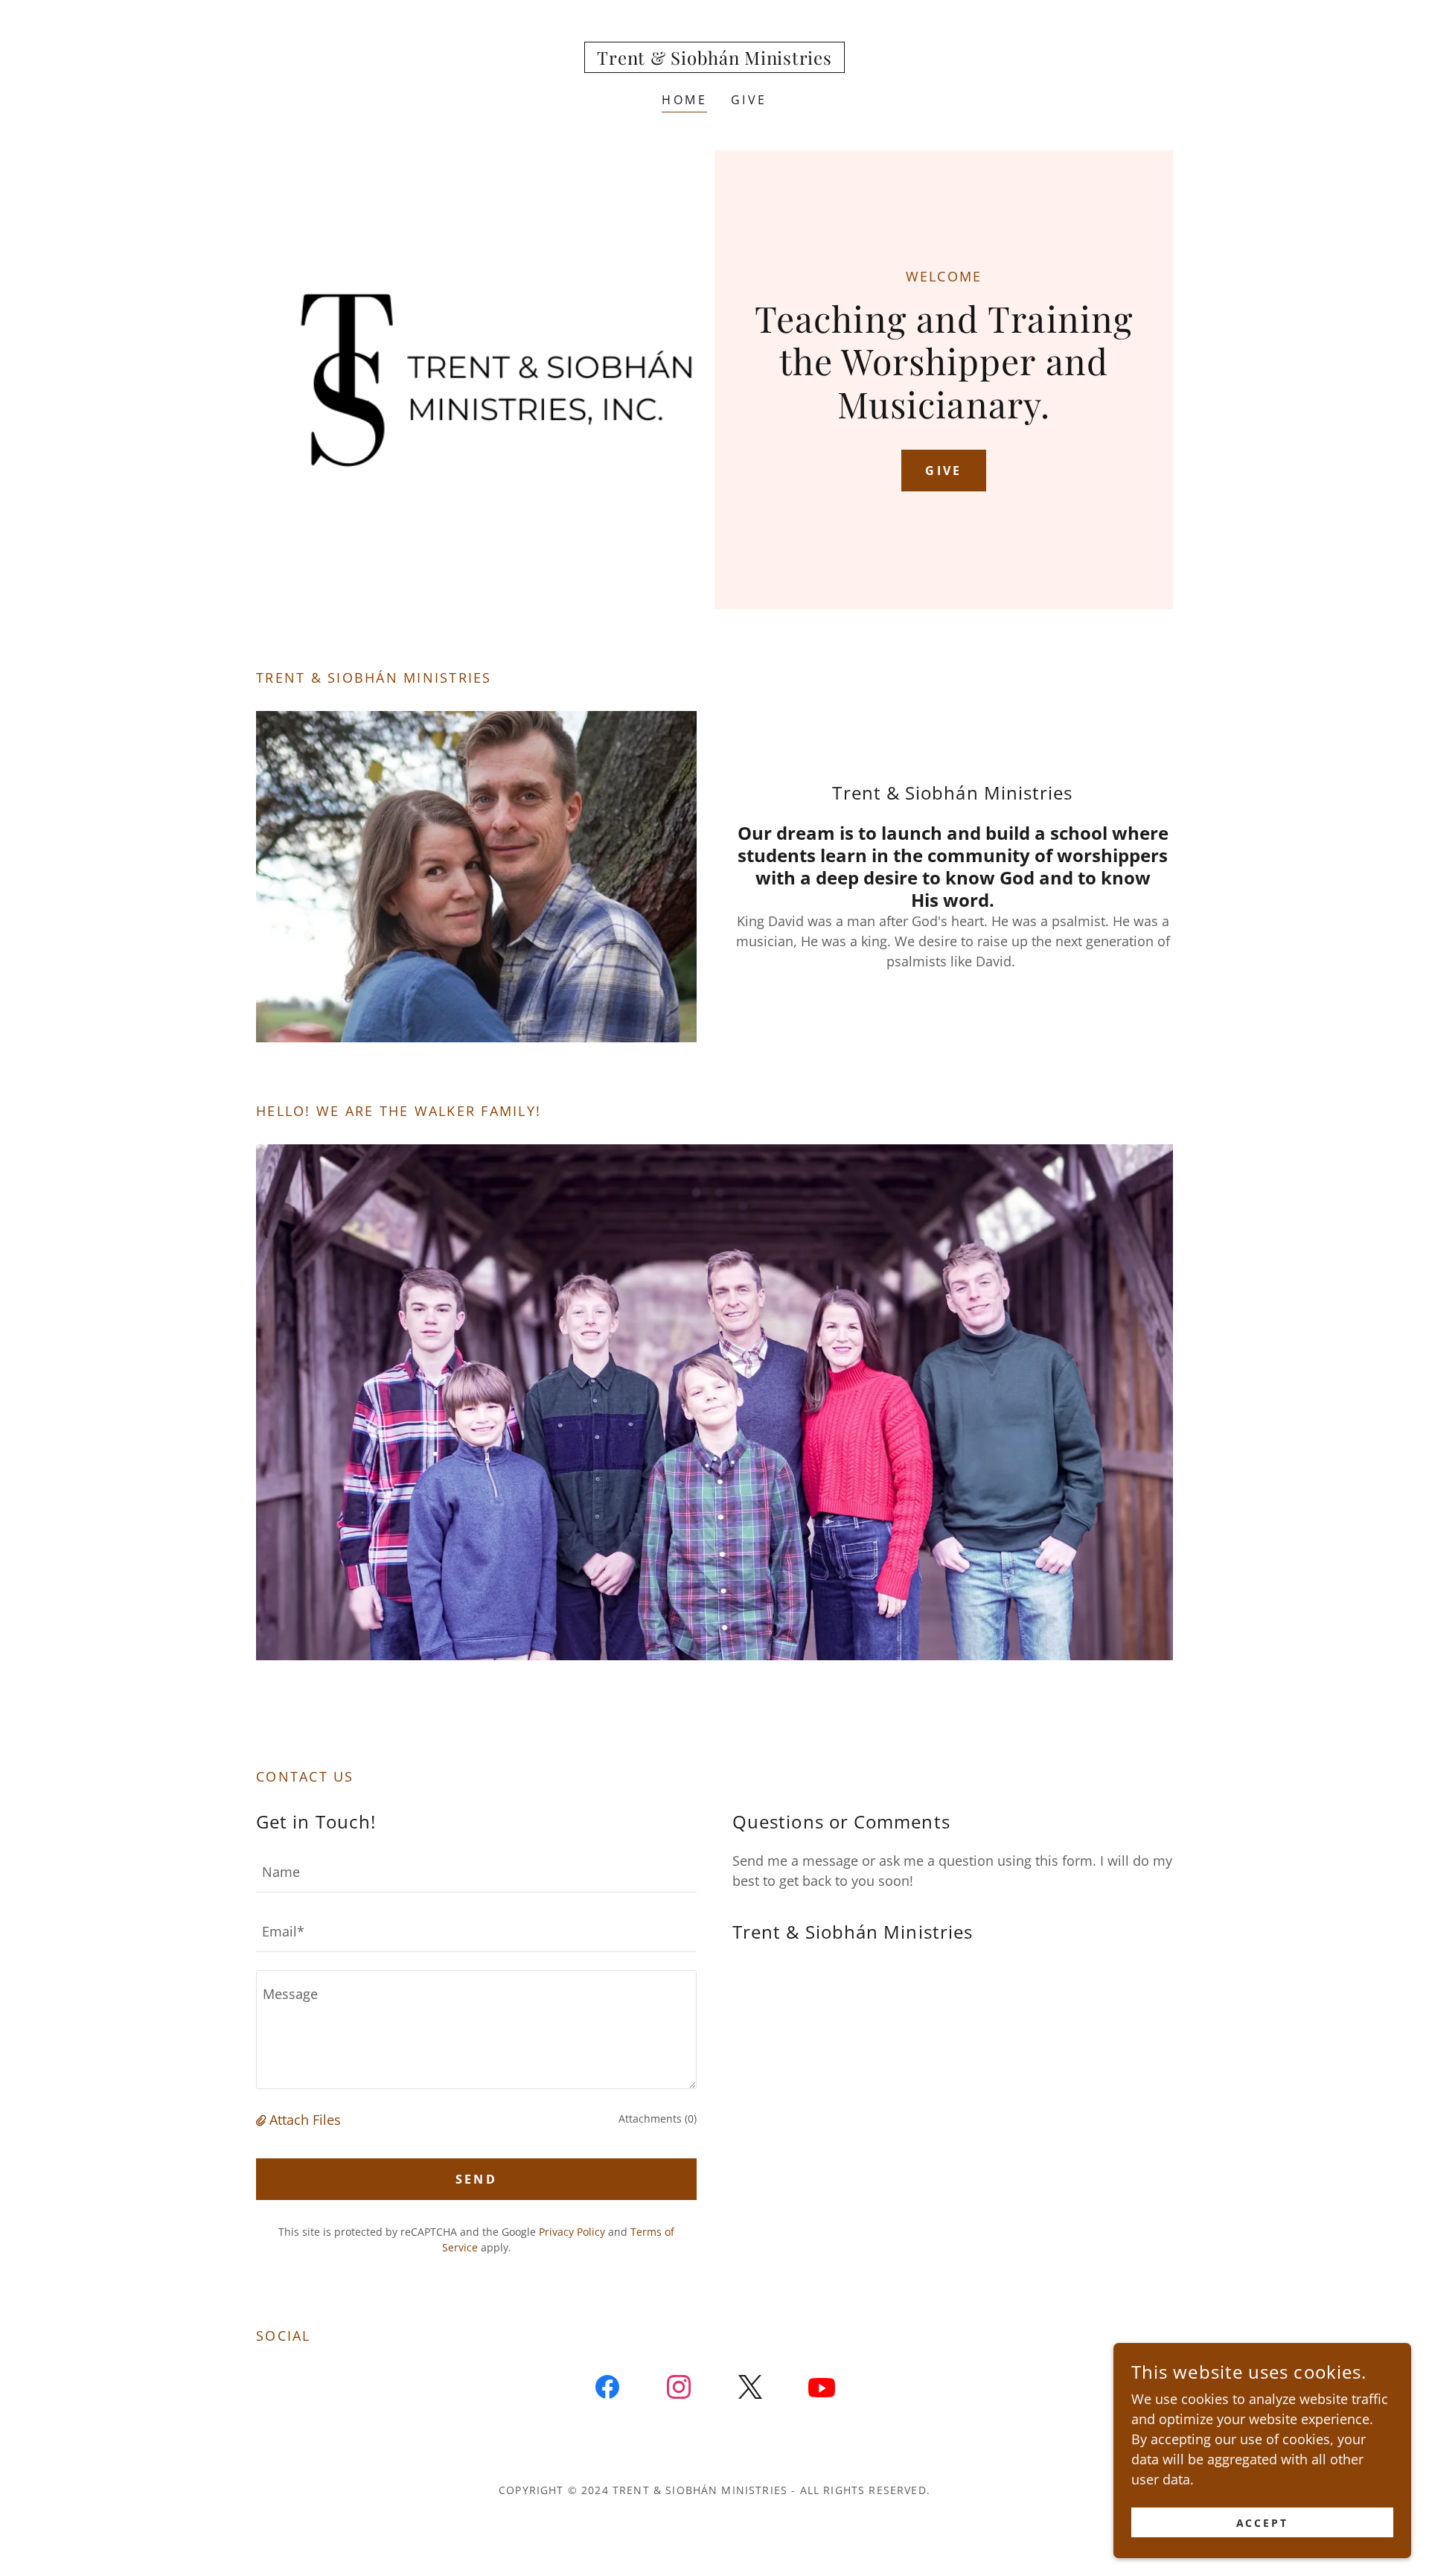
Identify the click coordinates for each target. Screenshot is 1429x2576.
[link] (714, 60)
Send (477, 2179)
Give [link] (749, 100)
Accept (1263, 2523)
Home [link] (684, 100)
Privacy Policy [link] (572, 2232)
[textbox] (476, 1872)
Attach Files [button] (305, 2120)
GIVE (944, 471)
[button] (263, 2120)
